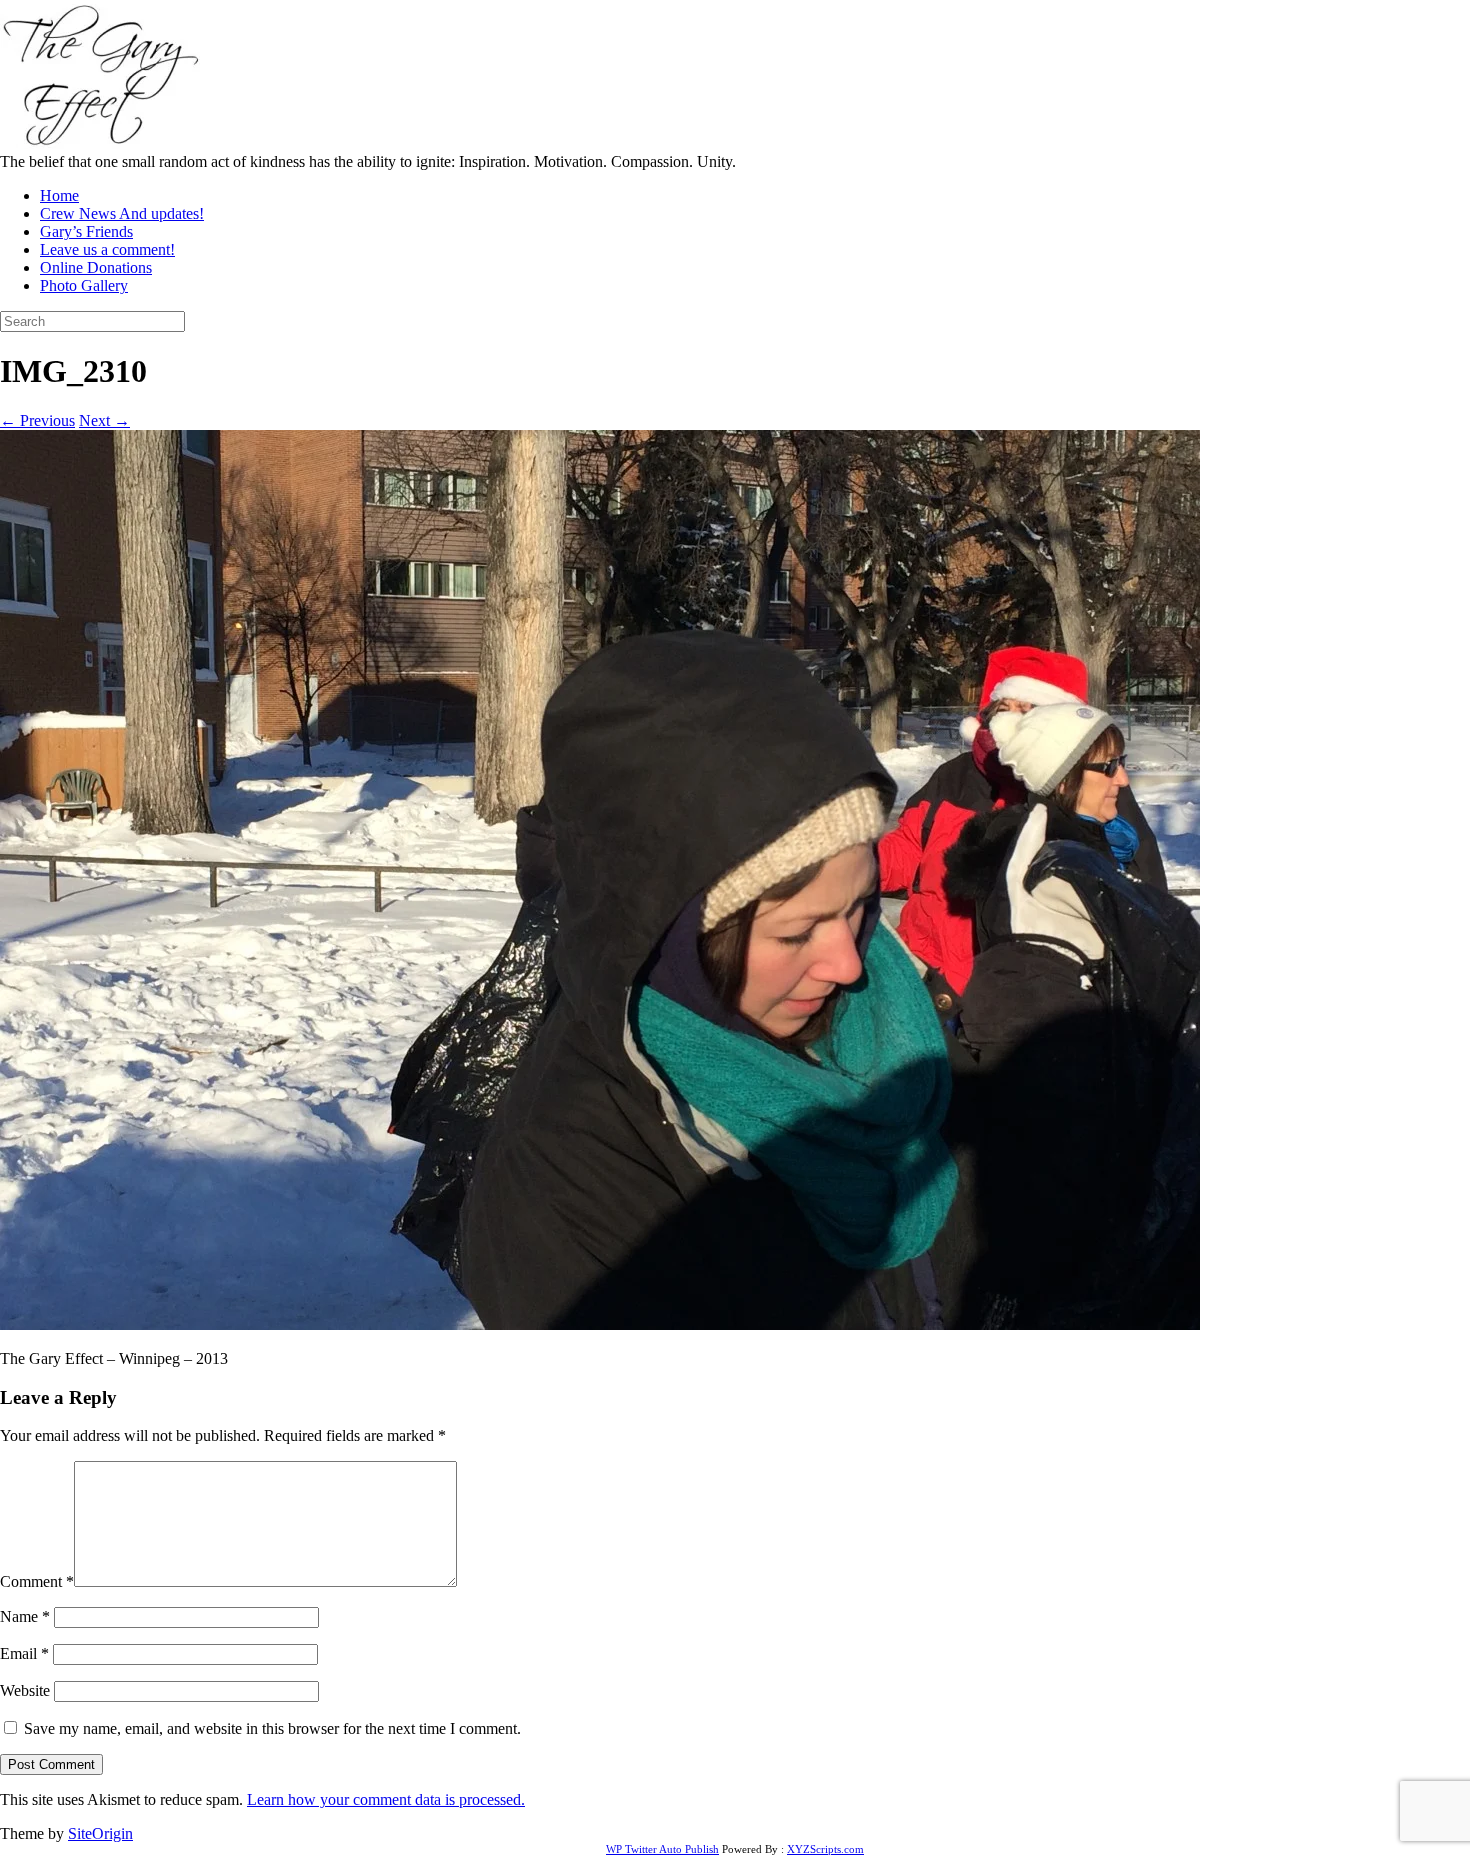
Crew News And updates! (122, 213)
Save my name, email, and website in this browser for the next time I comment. (272, 1728)
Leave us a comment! (107, 249)
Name (25, 1616)
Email (24, 1653)
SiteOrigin (100, 1833)
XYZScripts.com (825, 1849)
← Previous (37, 420)
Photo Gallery (84, 285)
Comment (37, 1581)
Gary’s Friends (86, 231)
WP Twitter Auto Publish (662, 1849)
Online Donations (96, 267)
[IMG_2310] (600, 1324)
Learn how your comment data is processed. (386, 1799)
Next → (104, 420)
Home (59, 195)
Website (25, 1690)
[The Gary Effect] (100, 143)
